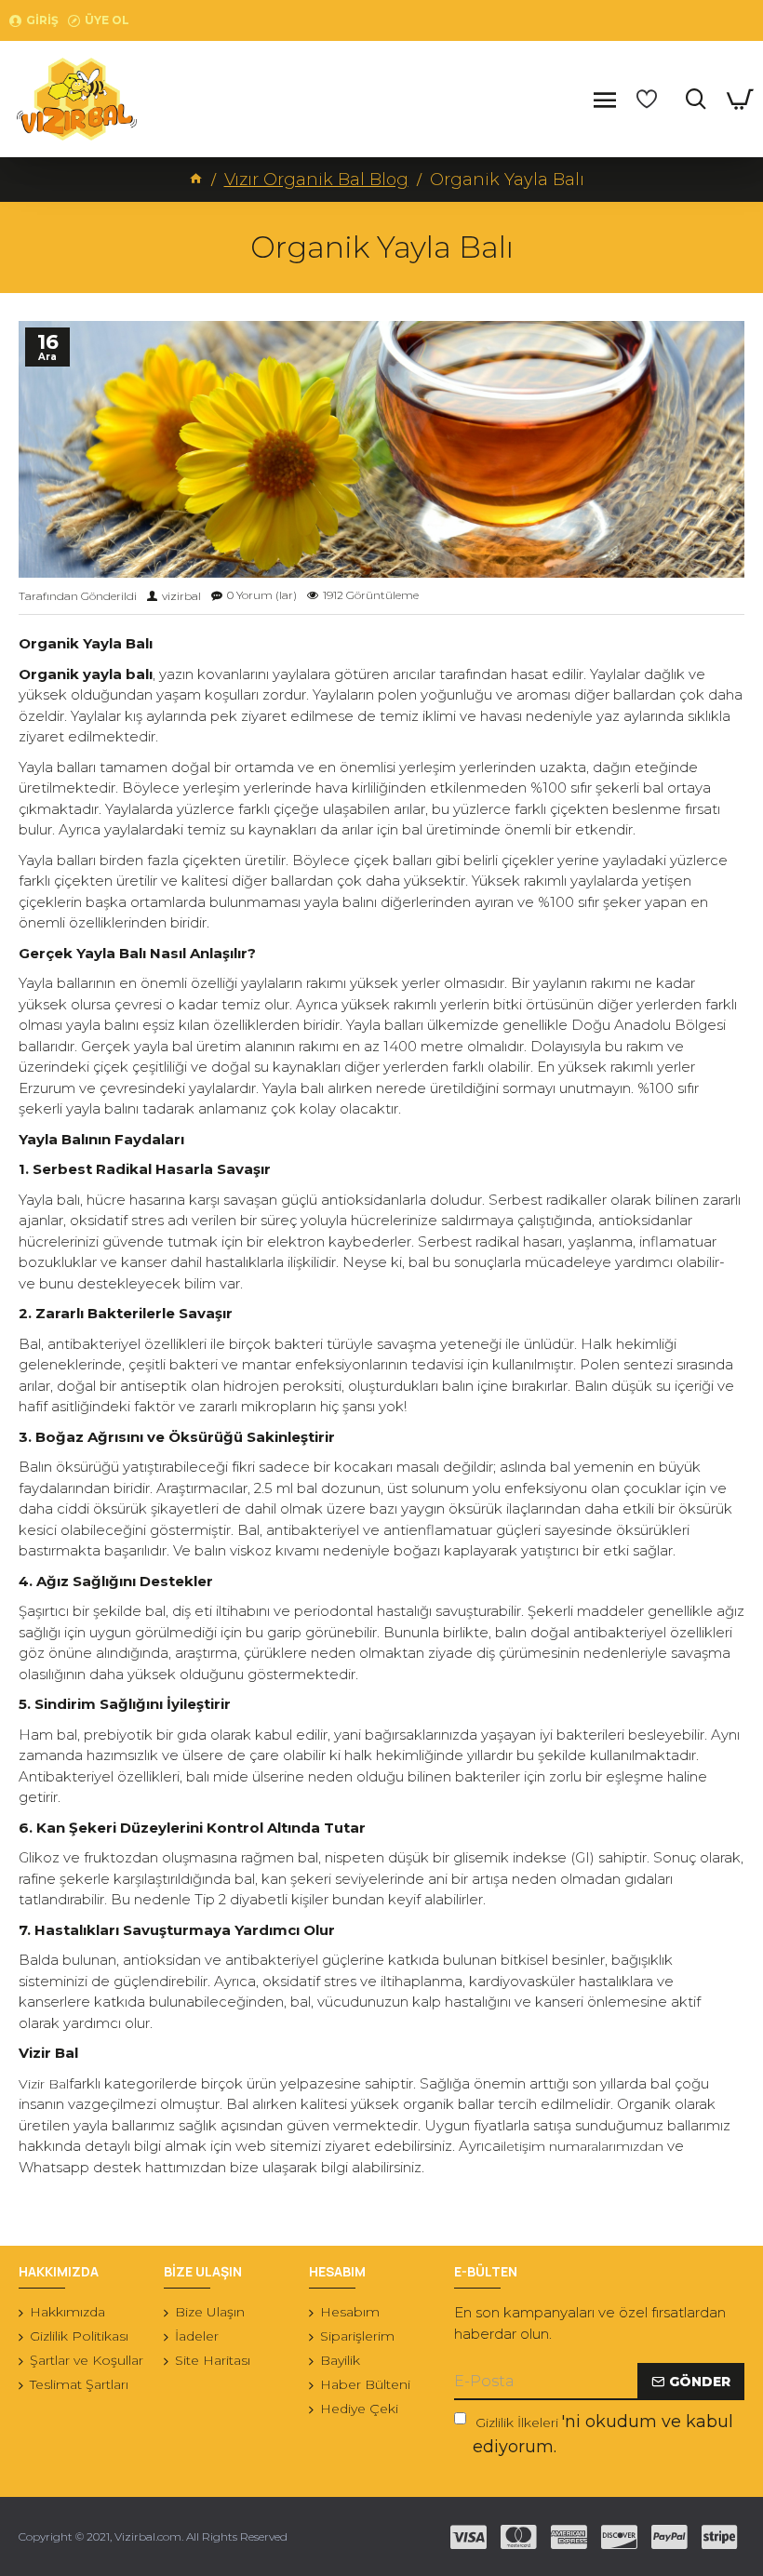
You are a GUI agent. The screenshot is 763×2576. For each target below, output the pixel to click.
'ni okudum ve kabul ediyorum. (603, 2434)
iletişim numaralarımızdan (582, 2146)
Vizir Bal (44, 2084)
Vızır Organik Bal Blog (316, 180)
